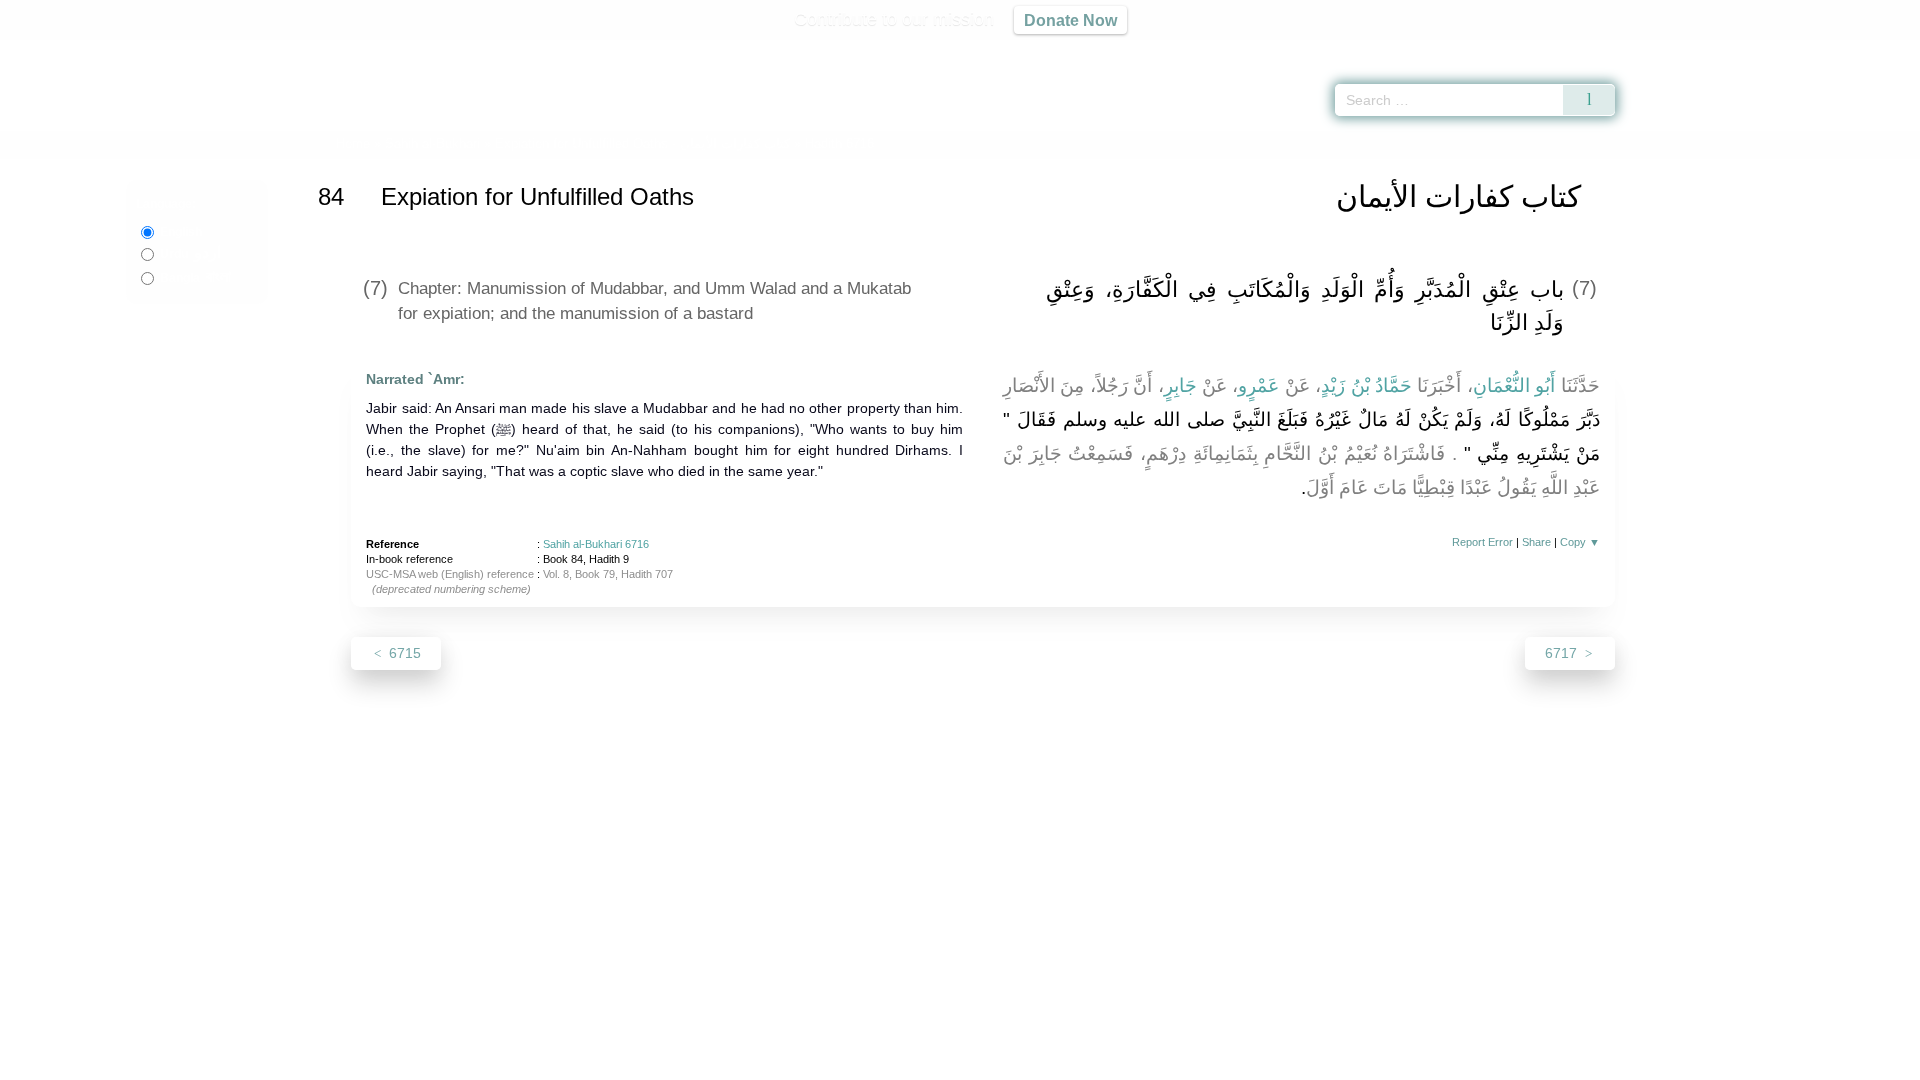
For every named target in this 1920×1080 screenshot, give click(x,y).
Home (353, 143)
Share (1536, 542)
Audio (1871, 50)
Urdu (190, 254)
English (181, 232)
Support (863, 1061)
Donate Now (1070, 20)
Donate (1090, 1061)
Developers (944, 1061)
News (802, 1061)
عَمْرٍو (1258, 385)
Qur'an (1671, 50)
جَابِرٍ (1180, 385)
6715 (403, 653)
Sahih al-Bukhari (432, 143)
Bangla (195, 278)
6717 (1563, 653)
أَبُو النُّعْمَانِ (1514, 385)
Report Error (1482, 542)
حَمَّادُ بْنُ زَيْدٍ (1366, 385)
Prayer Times (1802, 50)
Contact (1024, 1061)
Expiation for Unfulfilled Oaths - (644, 143)
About (749, 1061)
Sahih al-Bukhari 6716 (596, 544)
